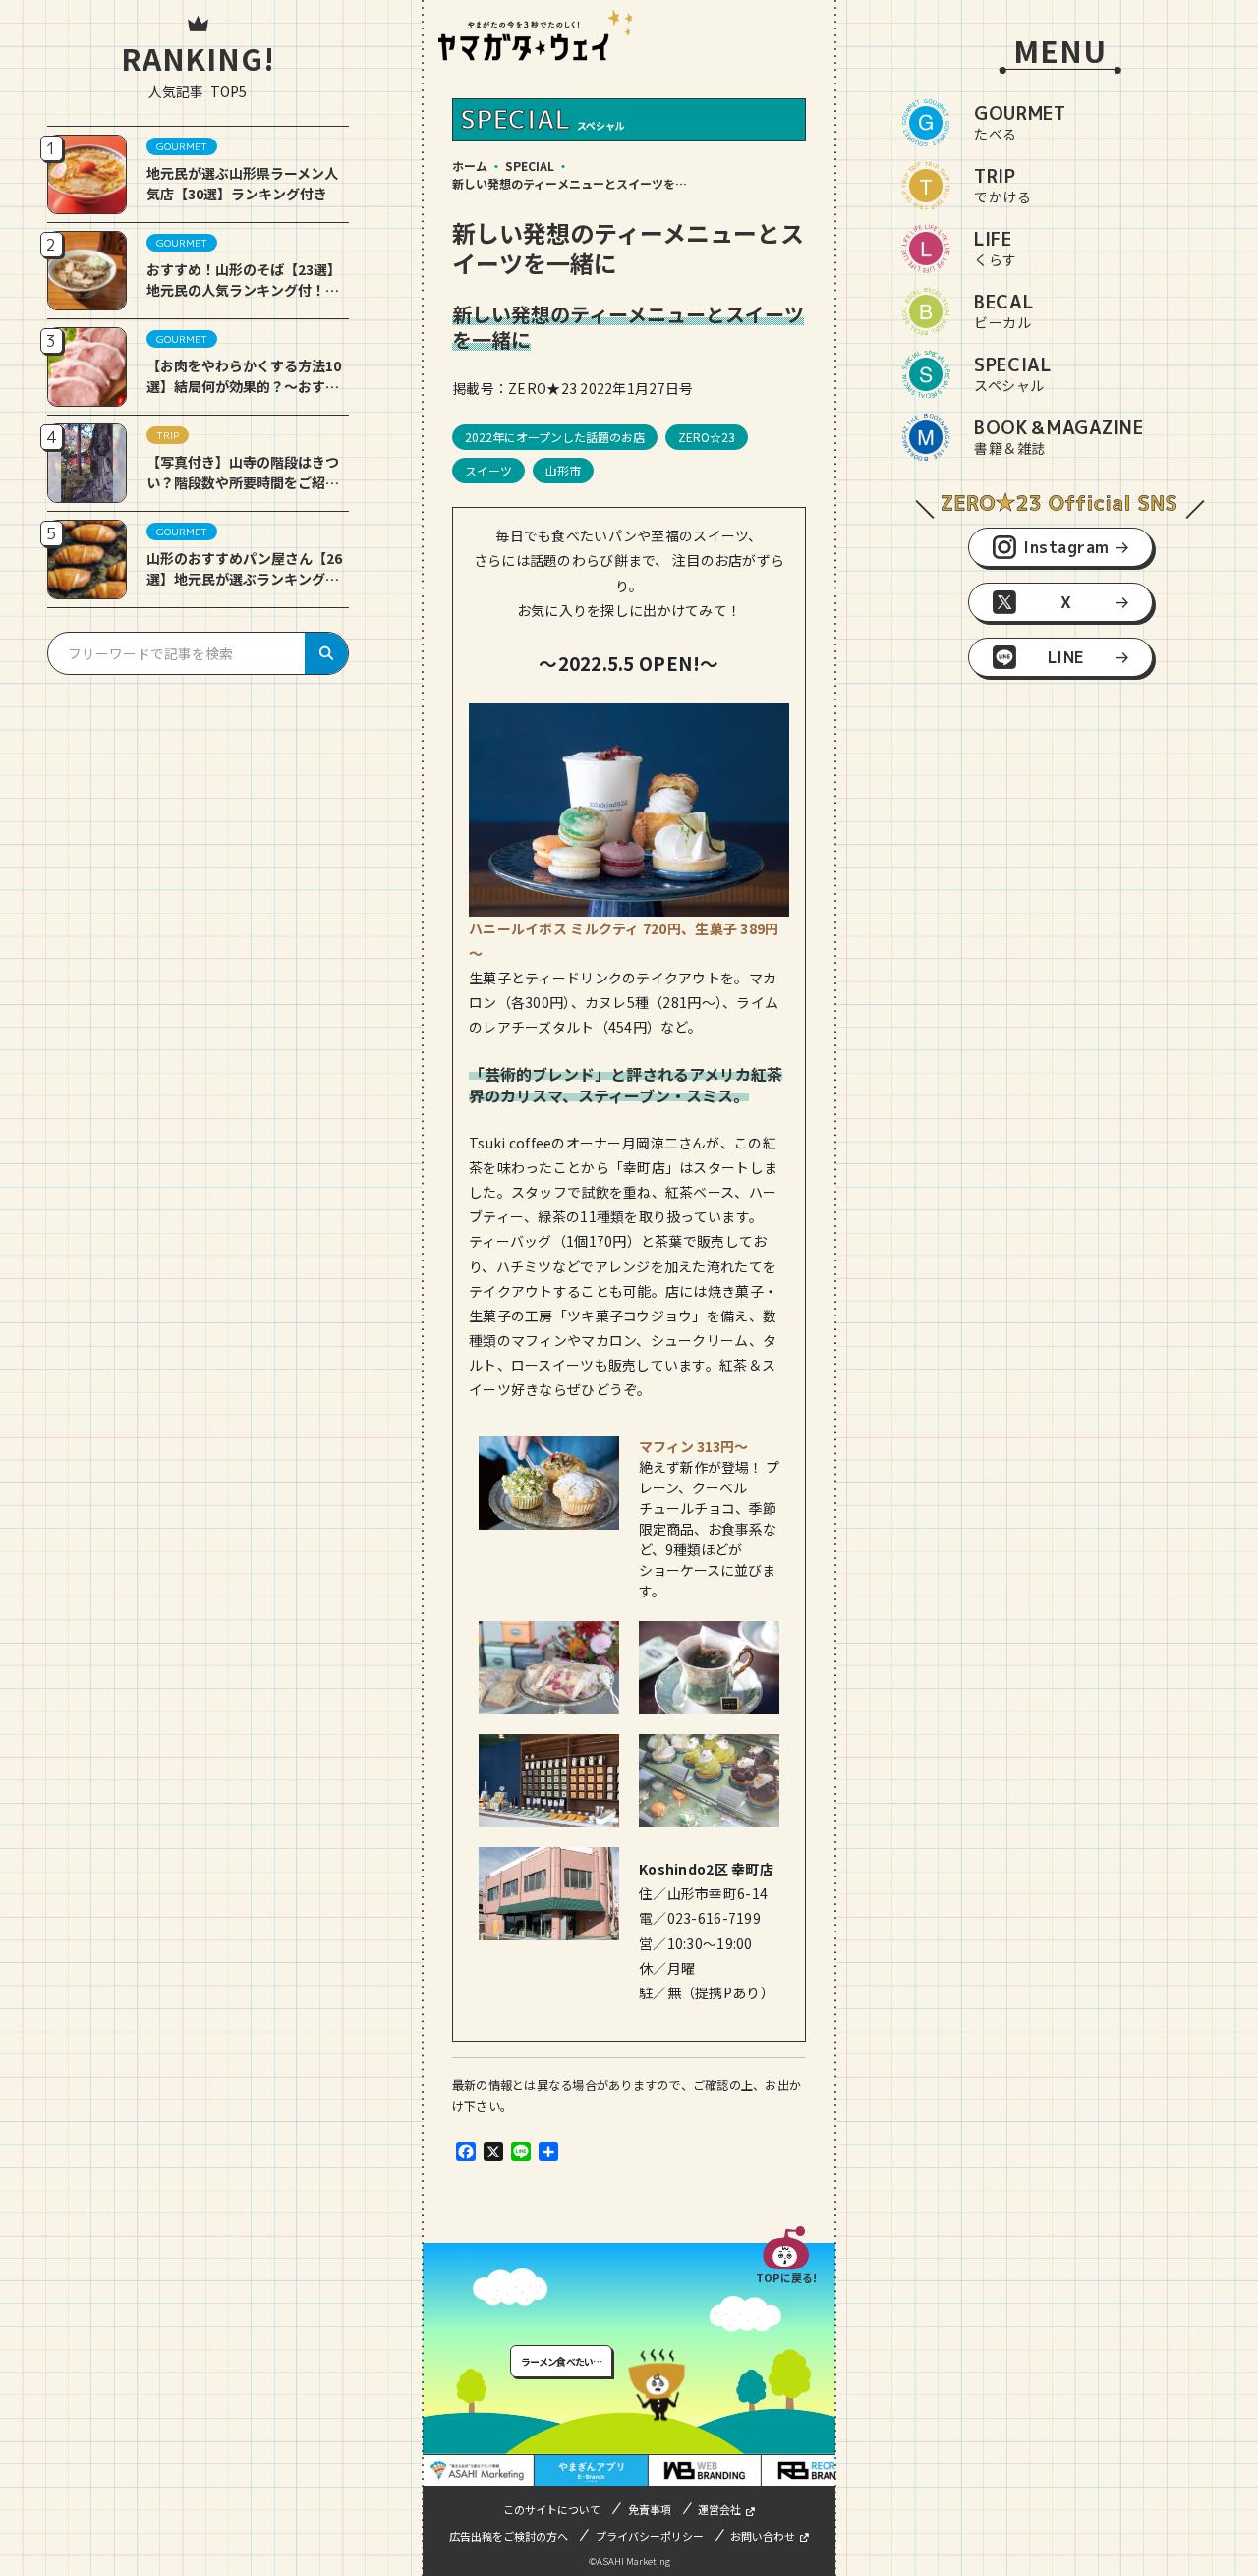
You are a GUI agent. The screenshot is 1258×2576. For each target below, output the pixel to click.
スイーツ (488, 470)
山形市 (563, 470)
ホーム (470, 166)
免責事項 (650, 2509)
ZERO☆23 (707, 437)
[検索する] (326, 653)
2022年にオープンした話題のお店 (555, 437)
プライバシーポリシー (650, 2536)
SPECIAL (530, 166)
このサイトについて (552, 2509)
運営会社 (719, 2509)
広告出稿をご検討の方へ (509, 2536)
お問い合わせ (763, 2536)
